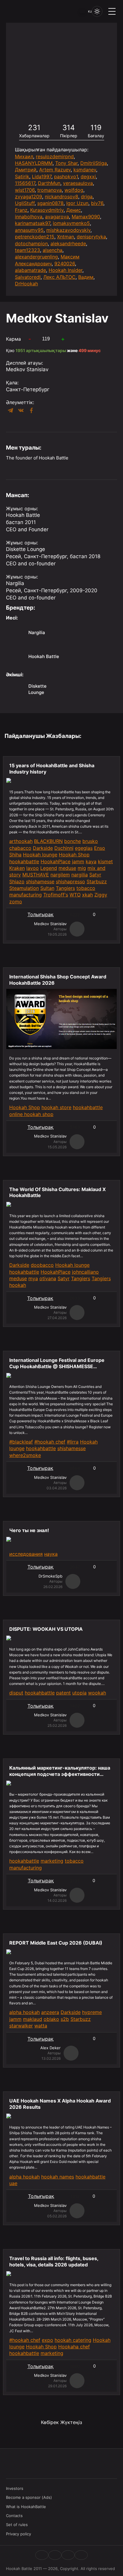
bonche (73, 841)
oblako (51, 2019)
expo (47, 2340)
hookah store (56, 1107)
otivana (48, 1278)
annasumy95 (29, 230)
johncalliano (85, 1272)
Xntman (66, 237)
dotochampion (31, 243)
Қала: (12, 383)
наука (51, 1554)
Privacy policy (19, 2534)
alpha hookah (24, 2012)
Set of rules (17, 2525)
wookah (97, 1693)
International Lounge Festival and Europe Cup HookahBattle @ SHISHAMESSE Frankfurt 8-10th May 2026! (57, 1363)
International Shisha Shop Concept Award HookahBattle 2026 (58, 980)
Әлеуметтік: (20, 402)
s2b (65, 2019)
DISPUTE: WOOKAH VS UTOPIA (46, 1629)
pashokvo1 (66, 176)
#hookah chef (50, 1442)
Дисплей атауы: (24, 363)
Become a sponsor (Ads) (29, 2497)
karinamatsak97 (33, 223)
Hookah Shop (74, 855)
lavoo (33, 868)
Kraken (17, 868)
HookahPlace (56, 861)
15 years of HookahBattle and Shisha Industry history (52, 769)
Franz (21, 210)
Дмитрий (26, 170)
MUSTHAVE (36, 875)
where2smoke (25, 1455)
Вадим (86, 277)
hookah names (58, 2177)
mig (82, 868)
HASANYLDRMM (34, 163)
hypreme (92, 2012)
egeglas (84, 848)
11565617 (25, 183)
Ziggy (101, 895)
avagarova (57, 217)
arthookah (21, 841)
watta (41, 2026)
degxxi (88, 176)
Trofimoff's (56, 895)
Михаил (24, 156)
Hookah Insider (66, 270)
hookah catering (73, 2340)
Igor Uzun (77, 203)
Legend (49, 868)
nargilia (80, 875)
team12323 (27, 250)
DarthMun (49, 183)
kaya (91, 861)
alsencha (53, 250)
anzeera (50, 2012)
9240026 (65, 264)
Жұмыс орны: (22, 508)
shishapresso (70, 881)
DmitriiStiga (94, 163)
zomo (16, 902)
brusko (90, 841)
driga (87, 197)
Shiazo (17, 881)
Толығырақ (40, 914)
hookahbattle (24, 861)
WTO (75, 895)
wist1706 (25, 190)
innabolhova (29, 217)
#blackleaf (21, 1442)
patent (63, 1693)
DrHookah (26, 284)
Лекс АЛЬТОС (59, 277)
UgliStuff (25, 203)
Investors (15, 2488)
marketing (52, 1861)
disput (16, 1693)
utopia (79, 1693)
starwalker (21, 2026)
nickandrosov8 (61, 197)
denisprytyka (91, 237)
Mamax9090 (86, 217)
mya (33, 1278)
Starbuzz (97, 881)
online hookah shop (31, 1114)
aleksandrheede (68, 243)
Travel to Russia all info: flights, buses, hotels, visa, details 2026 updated (54, 2261)
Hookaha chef (74, 2347)
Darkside (43, 848)
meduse (67, 868)
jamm (78, 861)
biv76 (97, 203)
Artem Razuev (55, 170)
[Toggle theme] (97, 11)
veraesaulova (78, 183)
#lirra (73, 1442)
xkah (87, 895)
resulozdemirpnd (55, 156)
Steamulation (24, 888)
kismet (105, 861)
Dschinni (64, 848)
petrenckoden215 (35, 237)
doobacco (42, 1265)
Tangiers (65, 888)
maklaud (33, 2019)
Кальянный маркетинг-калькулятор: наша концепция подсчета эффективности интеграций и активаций (60, 1771)
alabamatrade (30, 270)
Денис (74, 210)
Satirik (22, 176)
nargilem (60, 875)
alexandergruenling (36, 257)
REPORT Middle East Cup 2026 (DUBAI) (56, 1943)
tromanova (50, 190)
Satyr (95, 875)
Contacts (14, 2516)
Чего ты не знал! (29, 1530)
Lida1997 (42, 176)
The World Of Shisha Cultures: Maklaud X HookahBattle (57, 1192)
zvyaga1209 (29, 197)
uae (13, 2183)
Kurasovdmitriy (47, 210)
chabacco (20, 848)
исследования (26, 1554)
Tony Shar (66, 163)
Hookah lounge (40, 855)
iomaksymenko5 (71, 223)
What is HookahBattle (26, 2507)
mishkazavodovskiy (68, 230)
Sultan (47, 888)
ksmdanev (85, 170)
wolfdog (74, 190)
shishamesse (40, 881)
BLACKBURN (48, 841)
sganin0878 (50, 203)
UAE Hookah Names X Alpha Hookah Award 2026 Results (60, 2104)
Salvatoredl (28, 277)
